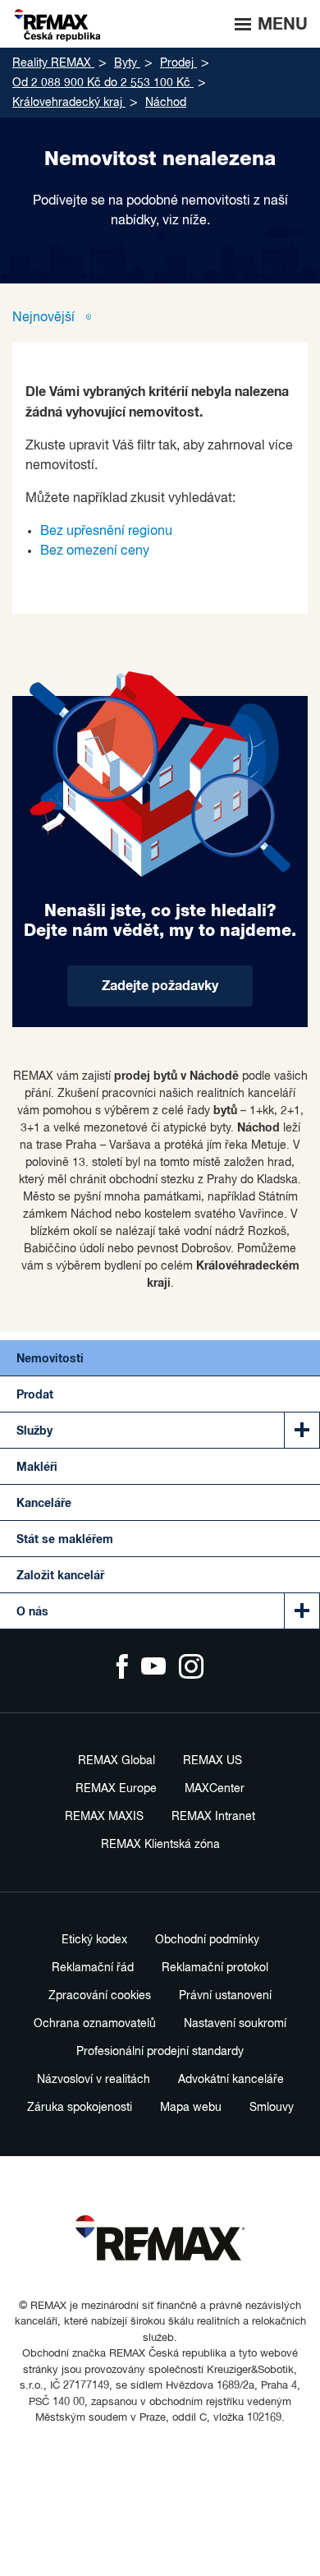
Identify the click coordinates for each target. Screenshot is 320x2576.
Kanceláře (44, 1504)
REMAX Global (117, 1761)
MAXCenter (215, 1789)
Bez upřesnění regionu (106, 532)
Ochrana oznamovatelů (95, 2024)
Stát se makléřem (65, 1540)
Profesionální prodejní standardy (160, 2052)
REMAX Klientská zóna (160, 1845)
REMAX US (213, 1761)
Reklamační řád (93, 1968)
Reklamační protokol (215, 1968)
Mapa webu (191, 2108)
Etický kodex (94, 1940)
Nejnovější (45, 318)
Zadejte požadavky (160, 986)
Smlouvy (272, 2108)
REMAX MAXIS (104, 1817)
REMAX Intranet (213, 1817)
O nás (32, 1612)
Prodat (35, 1395)
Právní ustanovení (225, 1996)
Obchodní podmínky (207, 1940)
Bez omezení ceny (95, 551)
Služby (34, 1431)
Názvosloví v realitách (94, 2080)
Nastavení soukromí (235, 2024)
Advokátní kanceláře (231, 2080)
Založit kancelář (60, 1576)
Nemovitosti (50, 1359)
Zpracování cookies (100, 1996)
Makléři (37, 1468)
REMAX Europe (116, 1789)
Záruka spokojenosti (80, 2108)
